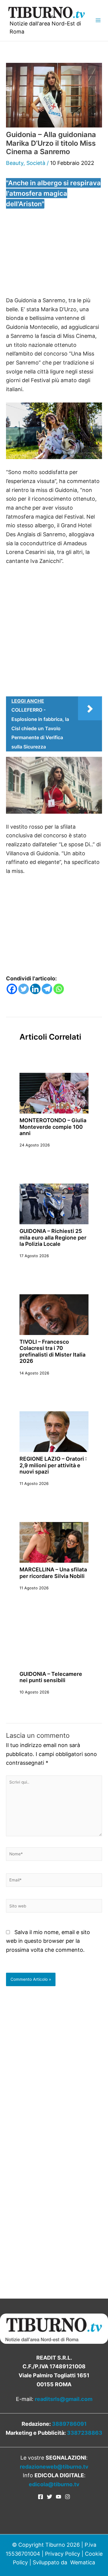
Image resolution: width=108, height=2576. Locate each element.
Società (36, 163)
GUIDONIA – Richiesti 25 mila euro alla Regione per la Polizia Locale (53, 1237)
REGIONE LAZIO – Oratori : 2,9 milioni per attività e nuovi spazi (53, 1465)
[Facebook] (12, 989)
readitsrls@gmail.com (64, 2399)
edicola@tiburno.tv (54, 2484)
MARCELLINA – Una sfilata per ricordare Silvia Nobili (53, 1573)
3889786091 (69, 2424)
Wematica (83, 2562)
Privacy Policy (63, 2554)
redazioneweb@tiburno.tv (54, 2467)
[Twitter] (24, 989)
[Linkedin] (35, 989)
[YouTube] (58, 2497)
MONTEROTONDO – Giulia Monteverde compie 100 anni (53, 1127)
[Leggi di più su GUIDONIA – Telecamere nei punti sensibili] (54, 1646)
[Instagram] (67, 2497)
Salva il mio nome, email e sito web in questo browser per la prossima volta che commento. (48, 1941)
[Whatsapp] (59, 989)
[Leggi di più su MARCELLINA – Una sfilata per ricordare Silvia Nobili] (54, 1542)
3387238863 (85, 2433)
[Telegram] (47, 989)
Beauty (15, 163)
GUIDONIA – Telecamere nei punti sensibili (51, 1677)
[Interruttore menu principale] (98, 20)
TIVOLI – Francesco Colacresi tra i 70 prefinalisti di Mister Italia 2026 (52, 1351)
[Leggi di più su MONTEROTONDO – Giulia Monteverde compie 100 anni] (54, 1093)
